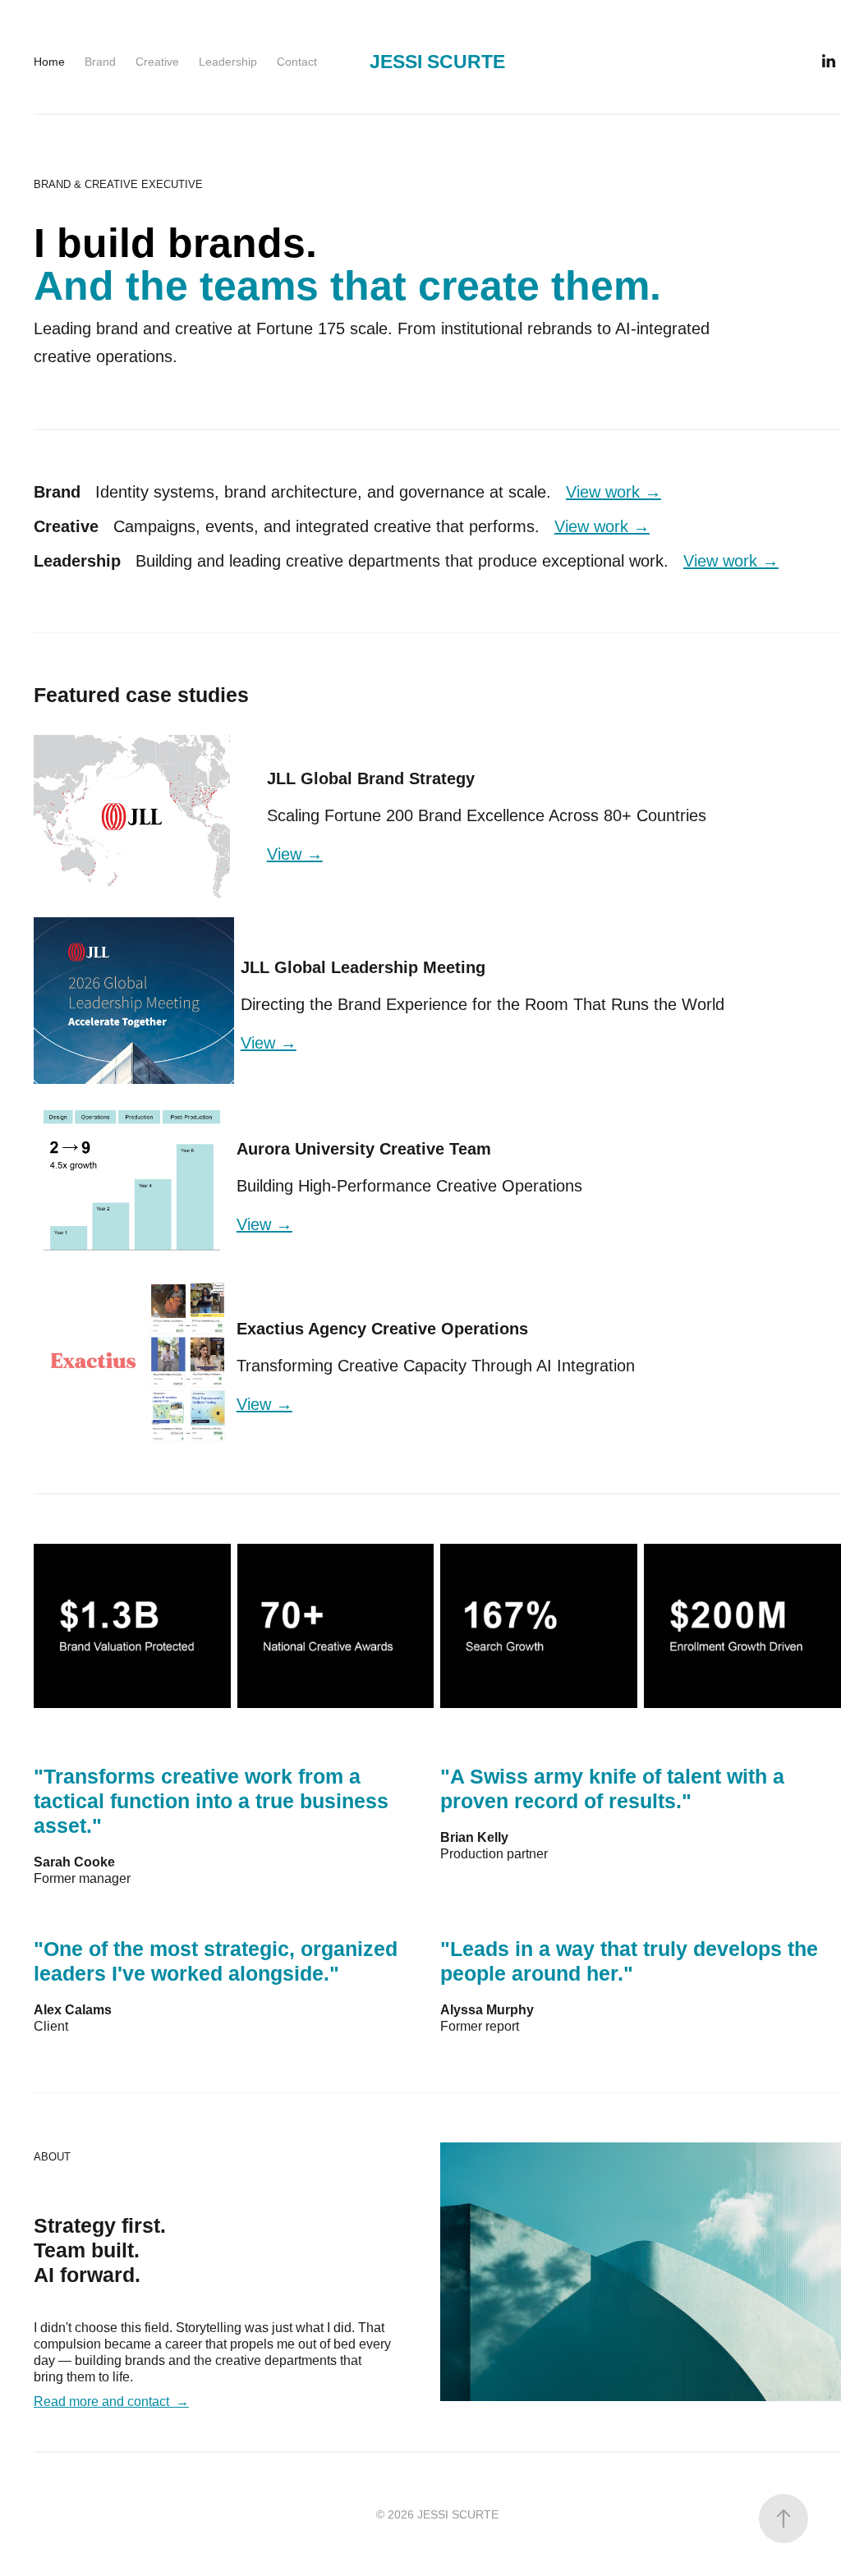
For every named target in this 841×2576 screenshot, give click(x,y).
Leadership (228, 62)
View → (295, 854)
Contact (297, 62)
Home (49, 62)
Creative (157, 62)
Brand (100, 62)
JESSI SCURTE (437, 62)
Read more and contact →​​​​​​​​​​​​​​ (111, 2402)
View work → (614, 492)
